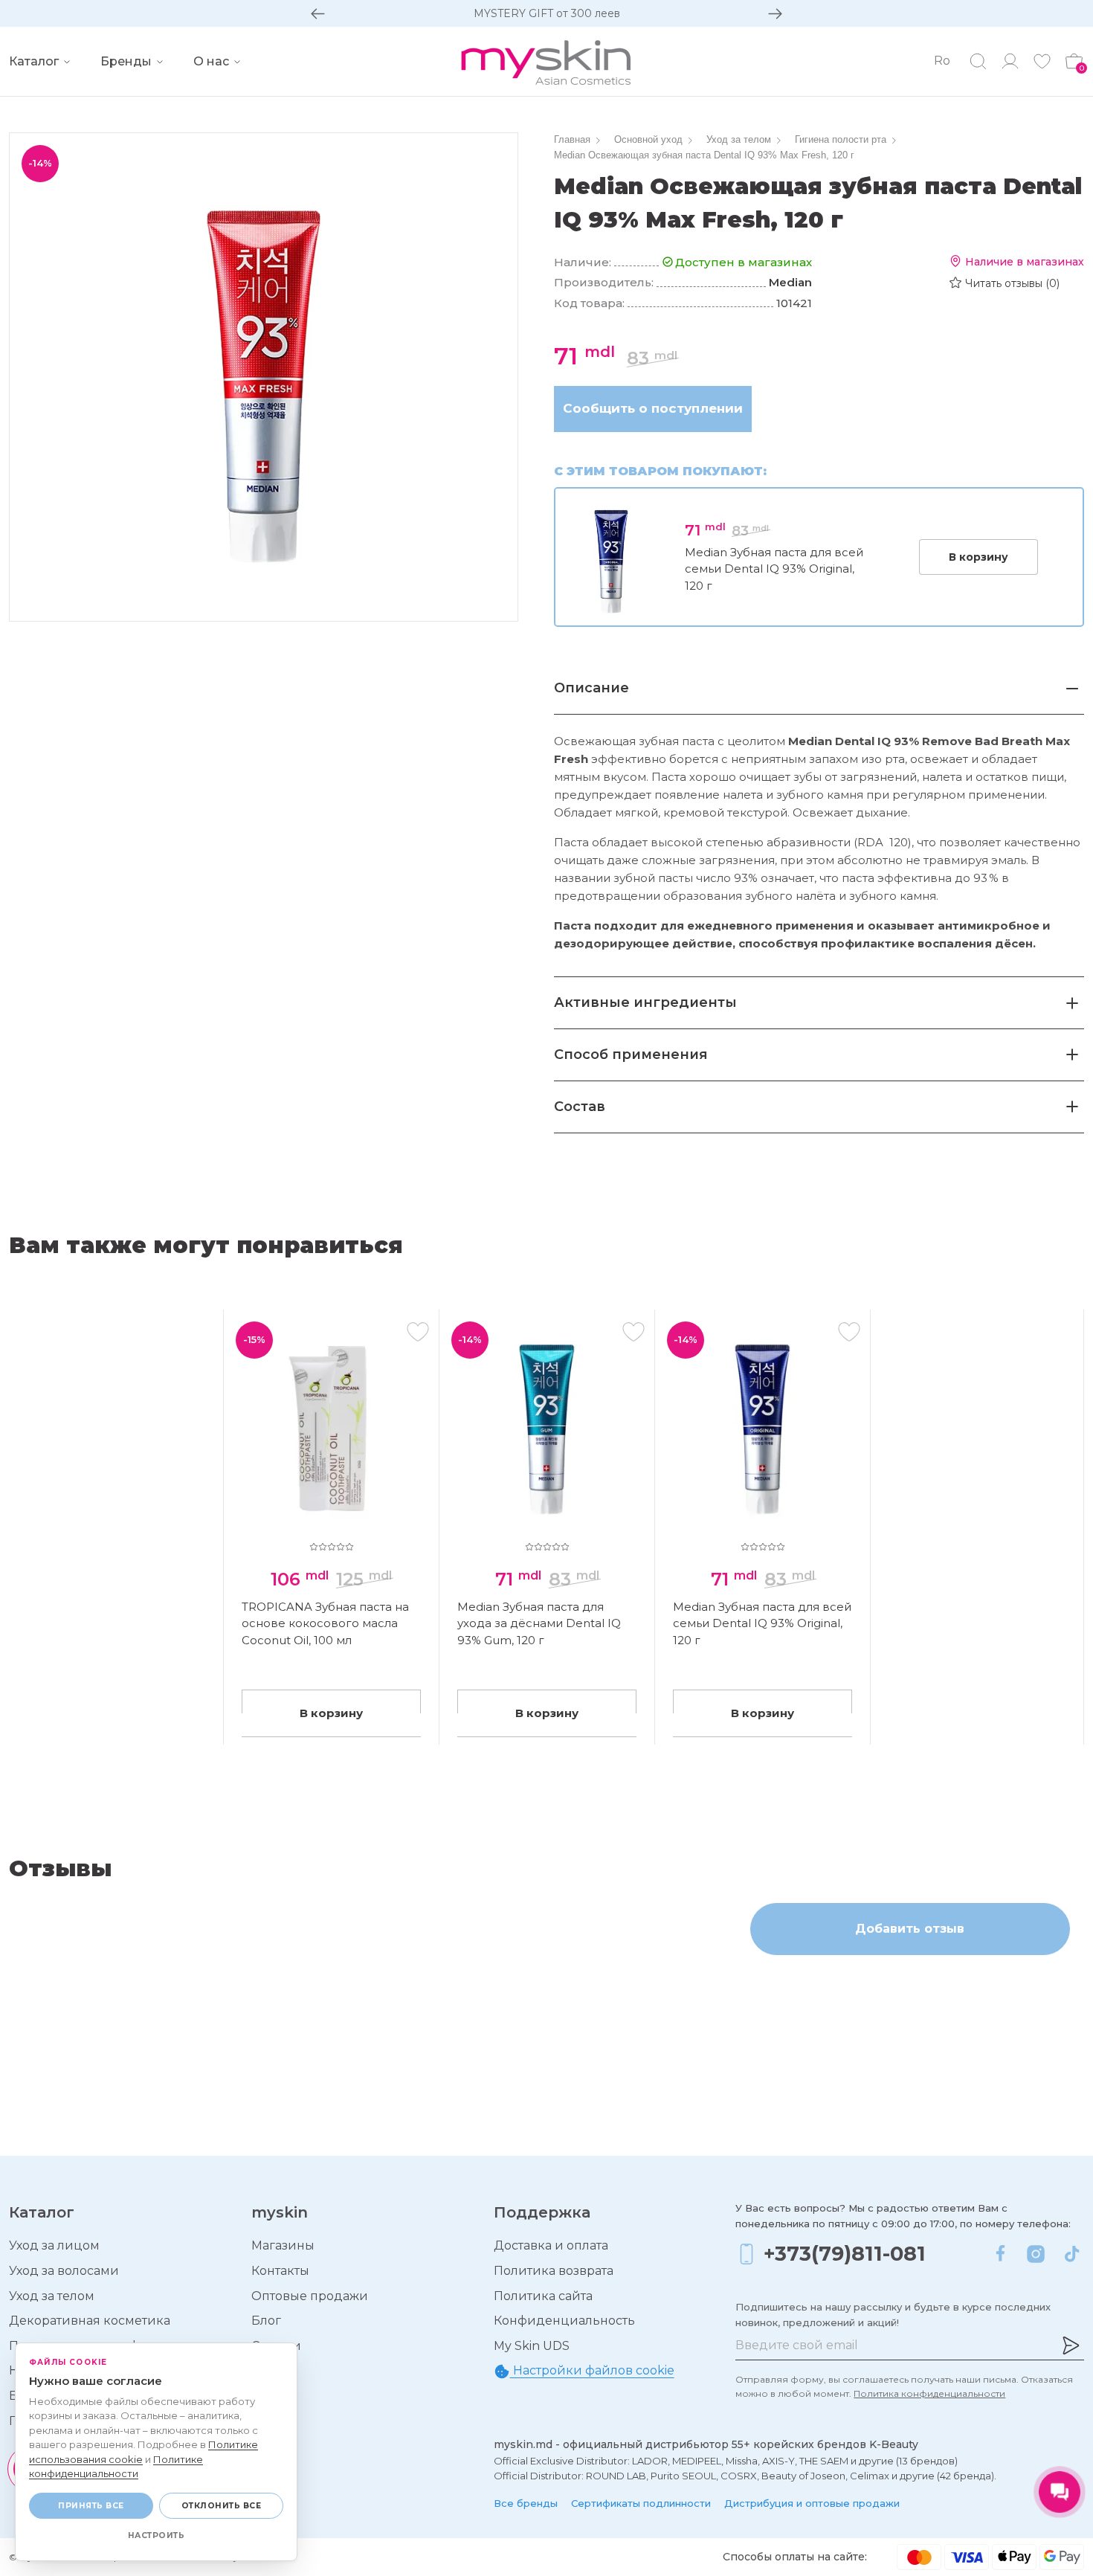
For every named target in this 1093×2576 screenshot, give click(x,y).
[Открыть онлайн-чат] (1060, 2492)
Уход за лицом (54, 2245)
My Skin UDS (532, 2346)
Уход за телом (52, 2296)
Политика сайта (543, 2296)
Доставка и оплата (551, 2245)
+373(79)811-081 (845, 2254)
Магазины (283, 2245)
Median (790, 282)
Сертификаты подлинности (641, 2503)
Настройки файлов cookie (592, 2370)
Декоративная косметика (90, 2321)
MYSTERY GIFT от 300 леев (547, 13)
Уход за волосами (64, 2271)
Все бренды (526, 2503)
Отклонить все (222, 2506)
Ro (942, 61)
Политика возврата (554, 2271)
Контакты (280, 2271)
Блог (266, 2321)
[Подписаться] (1071, 2345)
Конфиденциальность (564, 2321)
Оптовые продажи (310, 2296)
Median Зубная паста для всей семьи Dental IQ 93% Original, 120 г (774, 569)
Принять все (91, 2506)
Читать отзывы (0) (1012, 283)
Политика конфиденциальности (929, 2393)
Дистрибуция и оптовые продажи (812, 2503)
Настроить (157, 2535)
